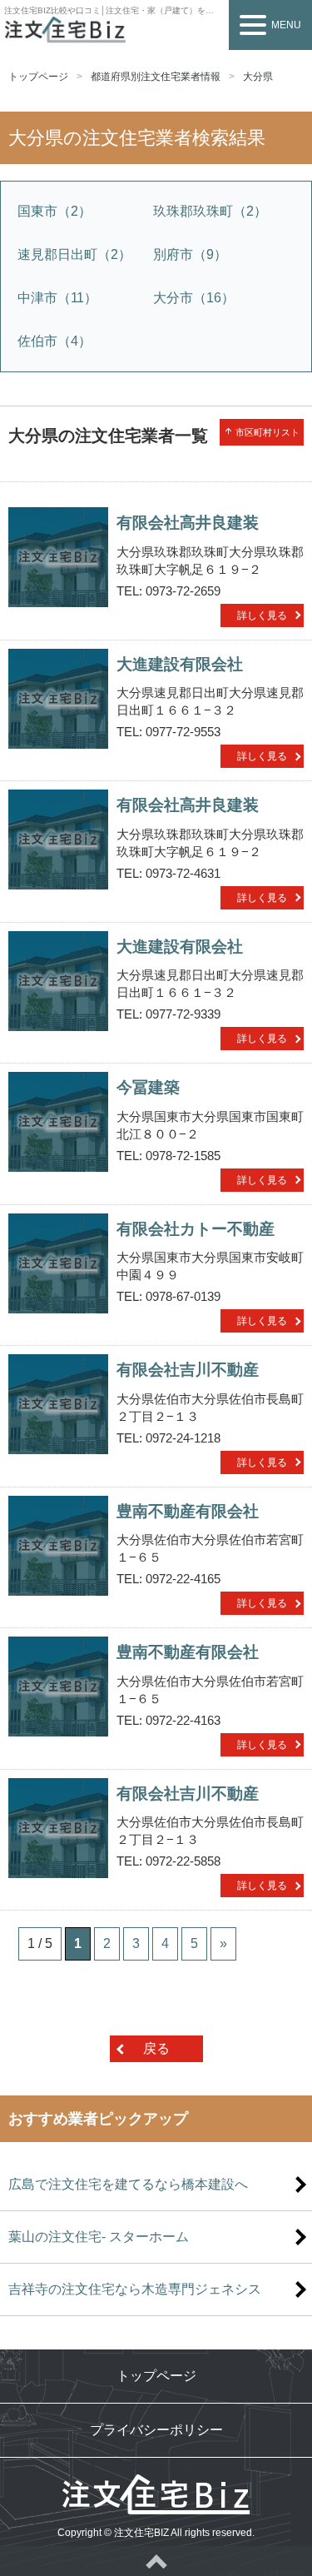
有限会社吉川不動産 (188, 1370)
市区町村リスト (262, 432)
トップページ (38, 77)
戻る (156, 2048)
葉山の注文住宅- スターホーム (99, 2237)
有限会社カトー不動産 (196, 1229)
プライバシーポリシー (156, 2430)
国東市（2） (54, 211)
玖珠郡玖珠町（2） (210, 211)
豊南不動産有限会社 (188, 1511)
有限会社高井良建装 (188, 523)
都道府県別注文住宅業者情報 (156, 77)
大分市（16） (194, 298)
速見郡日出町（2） (74, 254)
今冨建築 (148, 1087)
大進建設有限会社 (180, 664)
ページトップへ (156, 2561)
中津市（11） (57, 298)
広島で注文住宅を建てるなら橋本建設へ (128, 2184)
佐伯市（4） (54, 341)
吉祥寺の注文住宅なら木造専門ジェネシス (135, 2289)
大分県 (258, 77)
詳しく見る (262, 615)
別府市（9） (190, 254)
